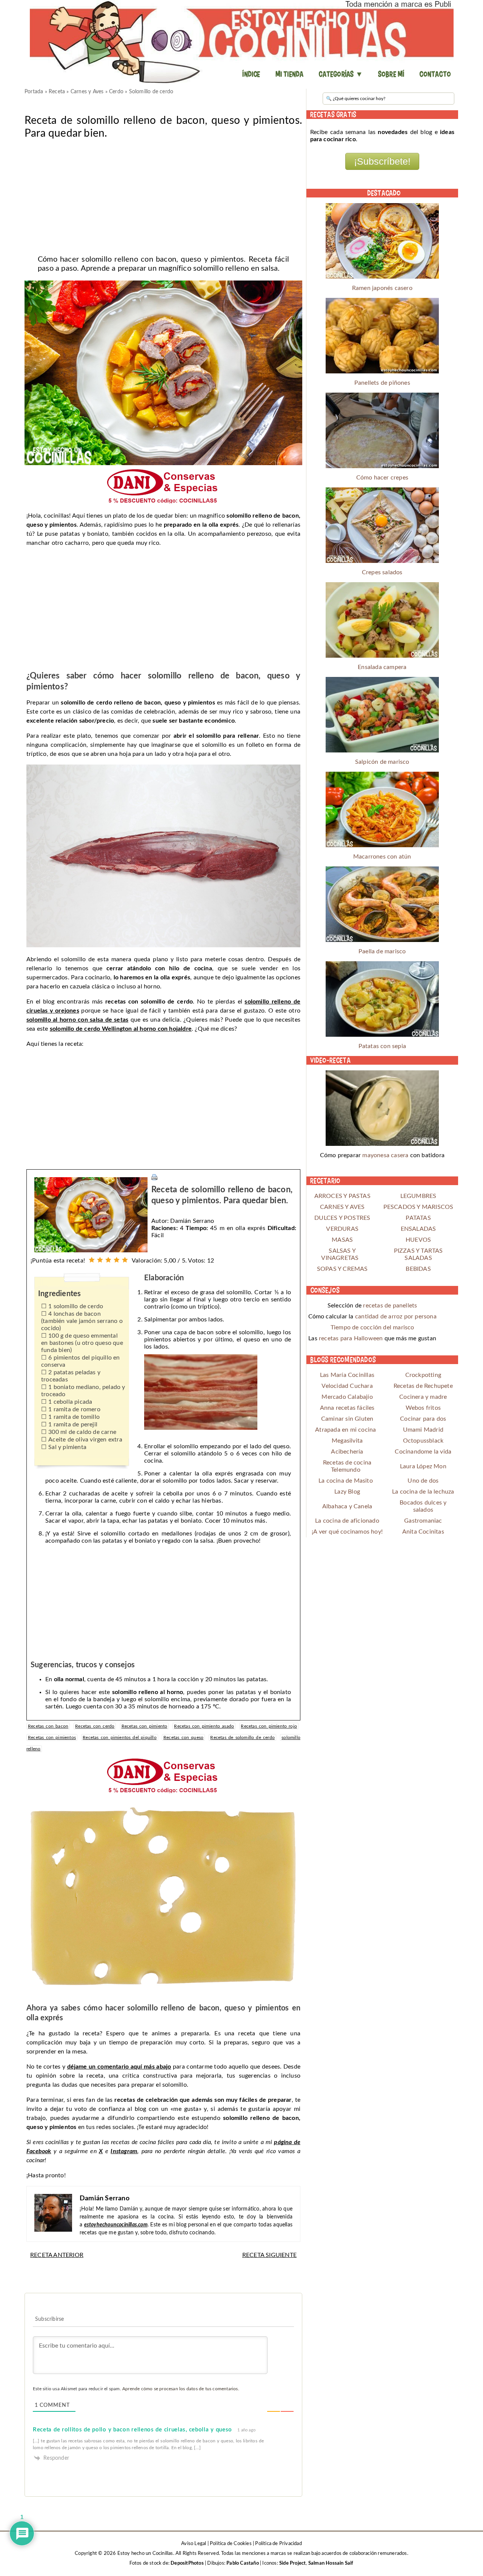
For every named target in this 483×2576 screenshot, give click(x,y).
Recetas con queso (183, 1737)
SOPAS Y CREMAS (342, 1269)
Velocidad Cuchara (347, 1386)
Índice (251, 74)
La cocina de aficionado (347, 1521)
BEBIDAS (418, 1269)
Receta (57, 92)
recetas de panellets (390, 1306)
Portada (34, 92)
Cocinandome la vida (423, 1452)
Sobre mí (391, 74)
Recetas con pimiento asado (204, 1726)
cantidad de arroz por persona (396, 1317)
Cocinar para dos (423, 1419)
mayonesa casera (385, 1155)
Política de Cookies (231, 2544)
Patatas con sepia (382, 1046)
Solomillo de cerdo (151, 92)
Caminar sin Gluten (347, 1419)
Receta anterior (57, 2255)
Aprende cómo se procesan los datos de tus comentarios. (181, 2389)
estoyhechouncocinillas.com (116, 2225)
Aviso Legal (194, 2544)
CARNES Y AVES (342, 1207)
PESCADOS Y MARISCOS (418, 1207)
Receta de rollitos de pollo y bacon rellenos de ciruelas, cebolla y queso (132, 2430)
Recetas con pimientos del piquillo (120, 1737)
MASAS (342, 1240)
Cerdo (116, 92)
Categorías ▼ (341, 74)
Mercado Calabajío (347, 1397)
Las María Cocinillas (347, 1375)
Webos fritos (423, 1408)
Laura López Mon (423, 1466)
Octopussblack (423, 1441)
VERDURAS (342, 1229)
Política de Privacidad (278, 2544)
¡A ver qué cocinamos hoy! (347, 1532)
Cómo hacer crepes (382, 478)
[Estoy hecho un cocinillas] (241, 42)
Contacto (435, 74)
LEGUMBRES (418, 1196)
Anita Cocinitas (423, 1532)
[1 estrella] (92, 1260)
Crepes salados (382, 572)
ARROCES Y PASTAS (342, 1196)
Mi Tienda (290, 74)
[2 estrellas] (100, 1260)
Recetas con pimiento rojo (269, 1726)
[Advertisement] (163, 194)
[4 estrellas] (117, 1260)
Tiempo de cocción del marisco (372, 1327)
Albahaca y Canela (347, 1506)
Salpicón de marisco (382, 762)
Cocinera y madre (423, 1397)
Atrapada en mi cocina (345, 1430)
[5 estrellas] (125, 1260)
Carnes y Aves (87, 92)
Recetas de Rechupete (423, 1386)
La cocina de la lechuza (423, 1492)
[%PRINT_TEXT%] (154, 1177)
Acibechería (347, 1452)
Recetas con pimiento (145, 1726)
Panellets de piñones (382, 383)
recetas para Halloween (351, 1338)
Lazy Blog (347, 1492)
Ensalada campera (382, 667)
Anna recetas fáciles (347, 1408)
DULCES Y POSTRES (342, 1218)
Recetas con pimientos (52, 1737)
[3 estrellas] (108, 1260)
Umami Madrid (423, 1430)
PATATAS (418, 1218)
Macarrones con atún (382, 857)
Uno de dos (423, 1481)
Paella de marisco (382, 951)
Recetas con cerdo (95, 1726)
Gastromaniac (423, 1521)
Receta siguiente (269, 2255)
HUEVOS (418, 1240)
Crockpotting (423, 1375)
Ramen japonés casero (382, 288)
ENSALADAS (418, 1229)
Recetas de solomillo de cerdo (242, 1737)
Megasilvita (347, 1441)
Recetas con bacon (48, 1726)
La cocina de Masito (346, 1481)
